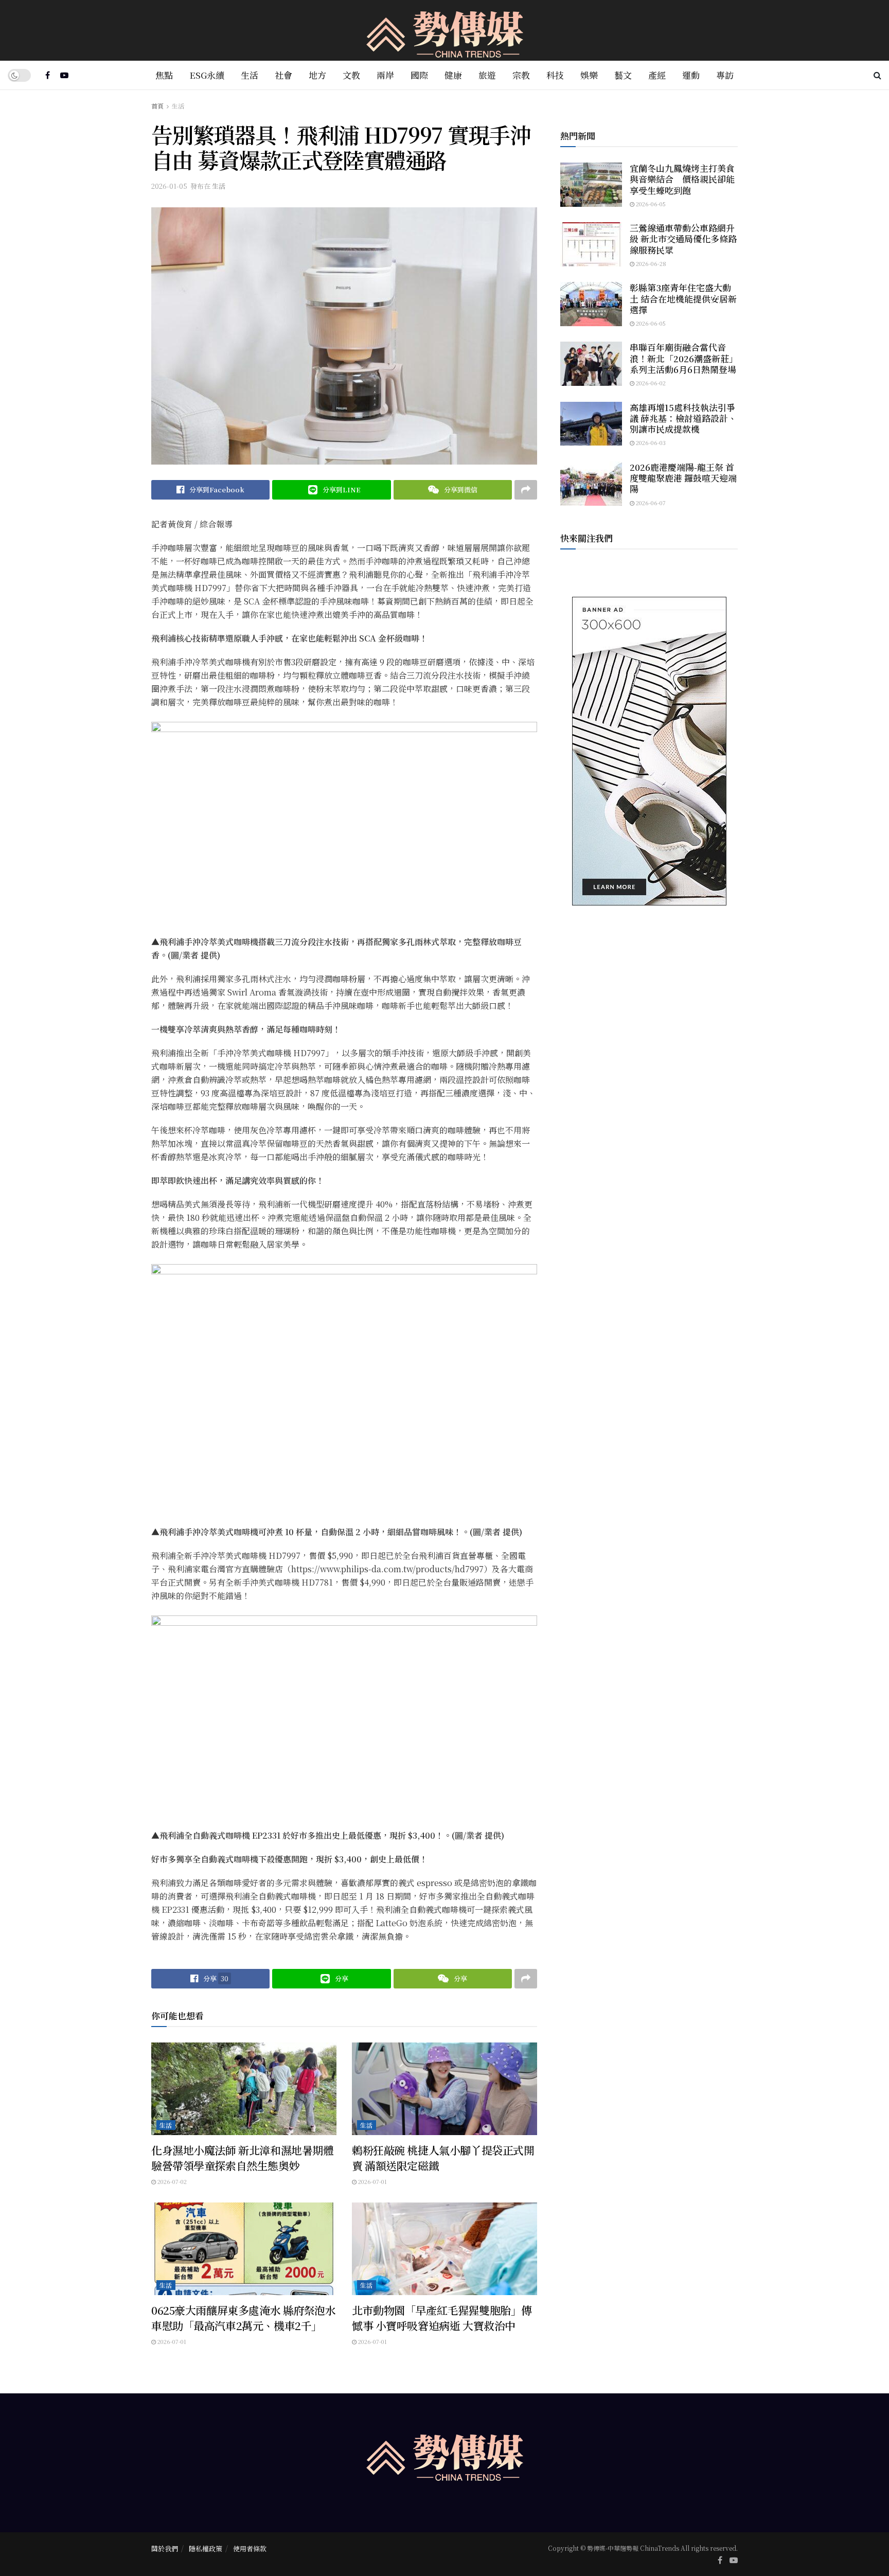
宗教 (521, 75)
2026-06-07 (650, 503)
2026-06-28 (650, 263)
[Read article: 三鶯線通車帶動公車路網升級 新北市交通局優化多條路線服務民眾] (591, 244)
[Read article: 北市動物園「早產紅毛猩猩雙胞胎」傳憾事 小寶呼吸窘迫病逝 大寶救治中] (444, 2249)
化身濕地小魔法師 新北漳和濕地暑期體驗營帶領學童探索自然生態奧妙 (242, 2157)
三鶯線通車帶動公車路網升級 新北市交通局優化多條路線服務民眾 (683, 239)
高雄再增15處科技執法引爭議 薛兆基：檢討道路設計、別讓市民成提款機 (683, 418)
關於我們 (165, 2548)
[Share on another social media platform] (526, 490)
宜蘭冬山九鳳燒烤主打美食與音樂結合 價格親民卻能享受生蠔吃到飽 (682, 179)
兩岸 (385, 75)
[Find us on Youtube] (64, 75)
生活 (250, 75)
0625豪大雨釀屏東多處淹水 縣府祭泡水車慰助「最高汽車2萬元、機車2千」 (244, 2317)
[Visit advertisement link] (649, 751)
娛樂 (589, 75)
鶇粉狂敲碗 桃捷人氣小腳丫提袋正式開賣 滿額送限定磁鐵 (443, 2157)
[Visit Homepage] (445, 31)
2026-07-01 (372, 2181)
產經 (657, 75)
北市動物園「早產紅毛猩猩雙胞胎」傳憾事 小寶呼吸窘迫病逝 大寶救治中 (442, 2317)
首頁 (157, 106)
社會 (283, 75)
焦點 (164, 75)
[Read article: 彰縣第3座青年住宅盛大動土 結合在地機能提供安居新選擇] (591, 304)
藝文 (623, 75)
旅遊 (487, 75)
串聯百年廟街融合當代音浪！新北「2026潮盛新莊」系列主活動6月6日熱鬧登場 (684, 358)
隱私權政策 (206, 2548)
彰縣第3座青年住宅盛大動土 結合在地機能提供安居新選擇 (683, 298)
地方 (317, 75)
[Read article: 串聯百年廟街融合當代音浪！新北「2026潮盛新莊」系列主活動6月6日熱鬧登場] (591, 364)
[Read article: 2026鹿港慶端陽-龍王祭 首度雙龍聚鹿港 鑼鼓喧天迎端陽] (591, 484)
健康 (453, 75)
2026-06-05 (650, 204)
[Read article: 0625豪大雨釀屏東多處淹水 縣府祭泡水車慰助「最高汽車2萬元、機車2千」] (244, 2249)
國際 (419, 75)
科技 (555, 75)
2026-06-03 (650, 442)
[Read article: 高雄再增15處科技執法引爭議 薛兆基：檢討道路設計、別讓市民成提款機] (591, 424)
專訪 (725, 75)
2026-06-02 (650, 383)
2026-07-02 (171, 2181)
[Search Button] (877, 75)
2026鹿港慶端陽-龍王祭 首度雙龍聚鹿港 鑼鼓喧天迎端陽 (683, 478)
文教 (351, 75)
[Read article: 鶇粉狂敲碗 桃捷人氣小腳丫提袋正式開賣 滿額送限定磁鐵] (444, 2089)
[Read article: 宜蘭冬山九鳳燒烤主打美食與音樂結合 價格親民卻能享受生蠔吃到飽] (591, 185)
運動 (691, 75)
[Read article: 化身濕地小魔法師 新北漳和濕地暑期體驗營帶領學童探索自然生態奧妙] (244, 2089)
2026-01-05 (169, 186)
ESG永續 (207, 75)
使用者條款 (250, 2548)
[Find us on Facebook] (48, 75)
